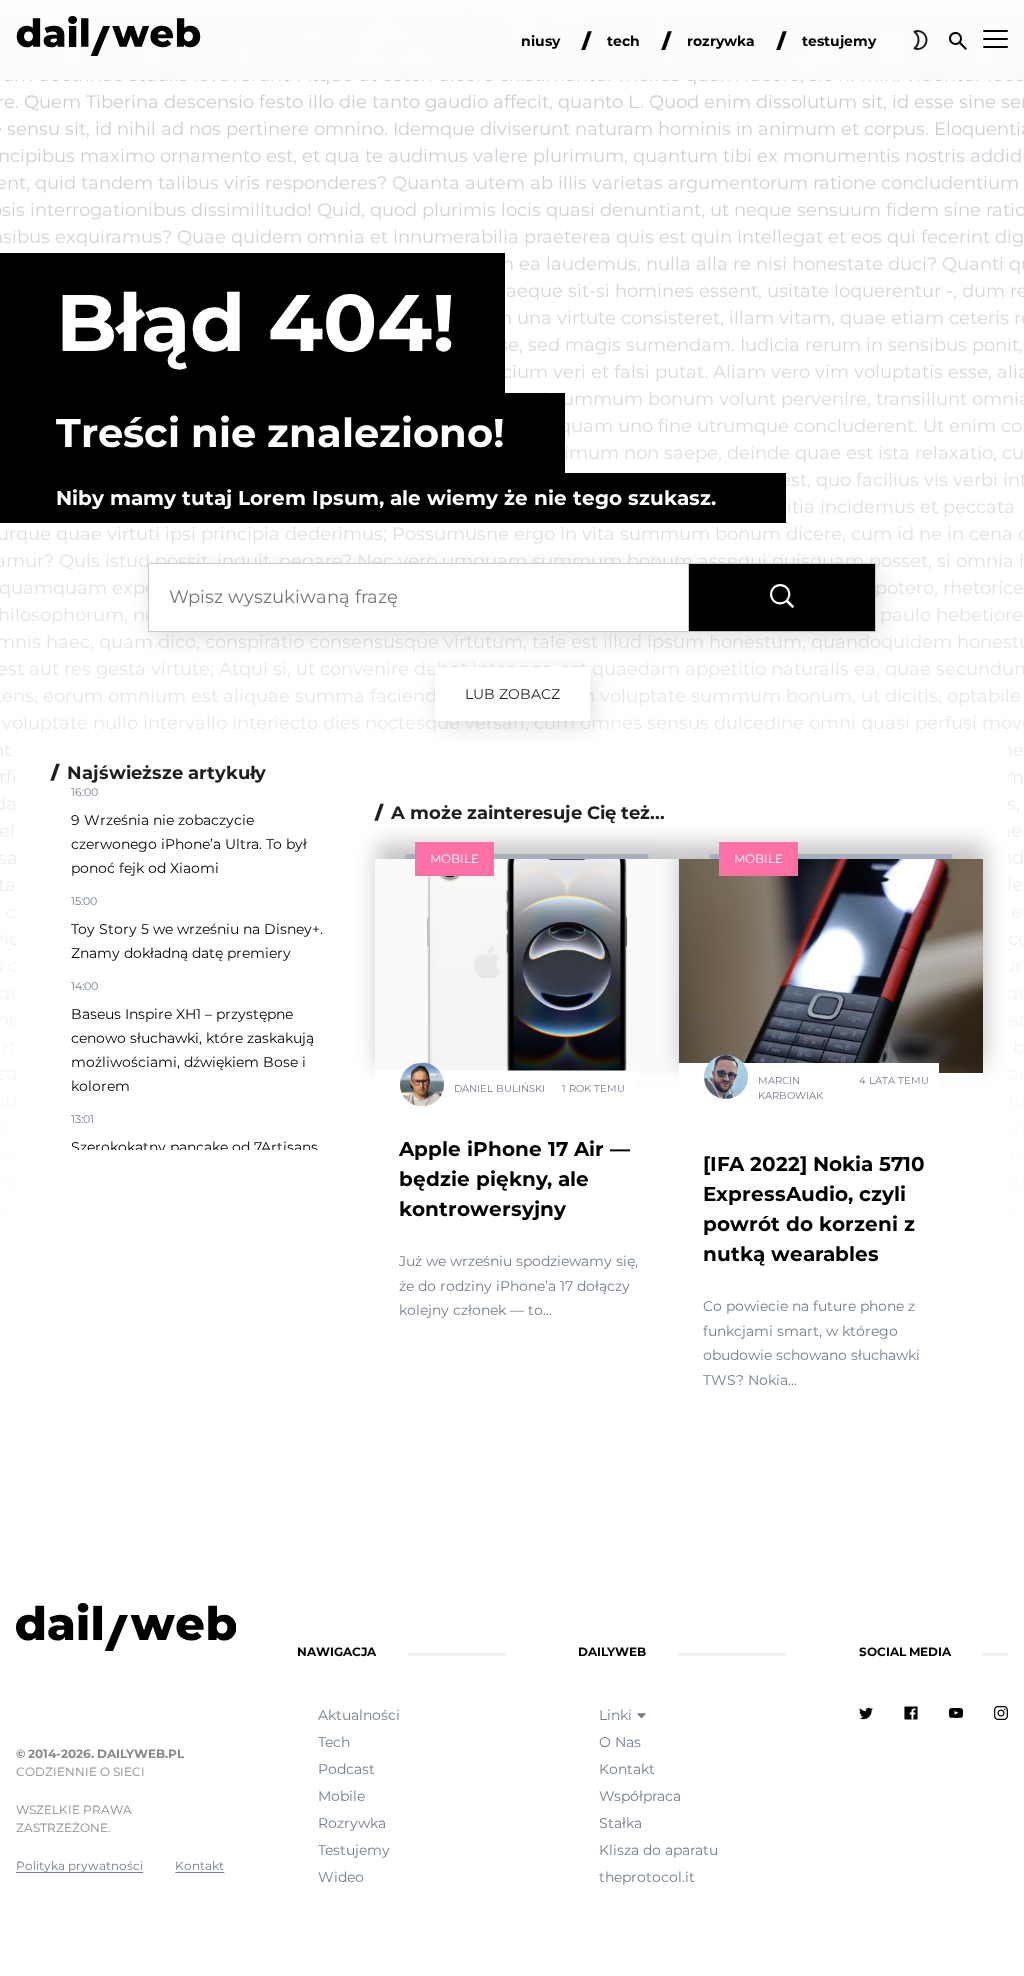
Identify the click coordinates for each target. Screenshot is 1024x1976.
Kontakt (199, 1865)
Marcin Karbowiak (790, 1088)
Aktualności (359, 1715)
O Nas (620, 1742)
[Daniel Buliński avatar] (422, 1089)
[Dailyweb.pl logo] (120, 1631)
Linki (615, 1715)
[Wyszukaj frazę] (782, 597)
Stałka (620, 1823)
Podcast (346, 1769)
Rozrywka (352, 1823)
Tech (334, 1742)
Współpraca (640, 1796)
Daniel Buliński (499, 1088)
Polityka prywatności (79, 1865)
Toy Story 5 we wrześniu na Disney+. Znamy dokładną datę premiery (197, 941)
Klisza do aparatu (658, 1850)
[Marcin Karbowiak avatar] (726, 1081)
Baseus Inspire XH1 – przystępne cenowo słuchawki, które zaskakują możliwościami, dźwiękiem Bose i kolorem (192, 1050)
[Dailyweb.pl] (108, 40)
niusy (540, 41)
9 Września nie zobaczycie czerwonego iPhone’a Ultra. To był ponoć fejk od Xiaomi (189, 844)
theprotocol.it (647, 1877)
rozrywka (721, 41)
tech (623, 41)
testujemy (839, 41)
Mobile (454, 858)
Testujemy (354, 1850)
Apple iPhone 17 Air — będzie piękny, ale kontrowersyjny (514, 1179)
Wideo (341, 1877)
